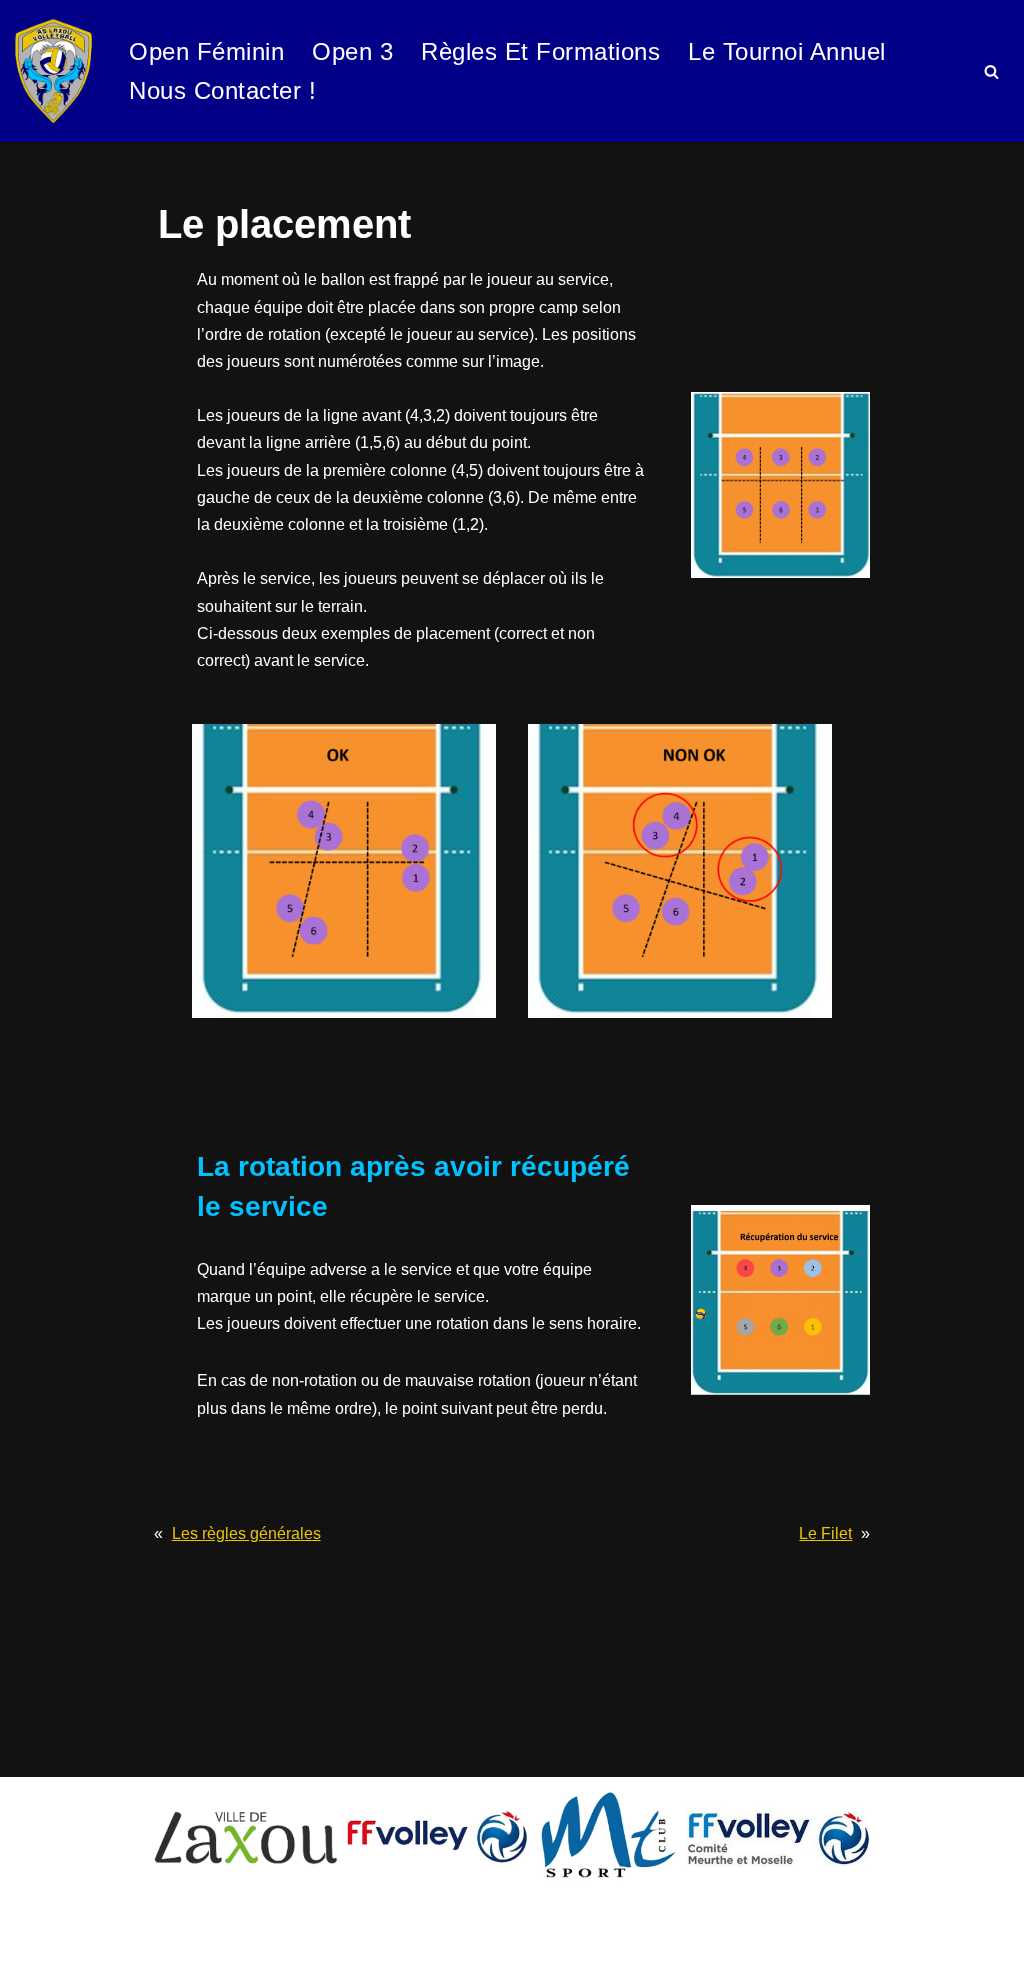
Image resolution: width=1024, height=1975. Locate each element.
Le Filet (825, 1533)
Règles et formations (540, 51)
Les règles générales (246, 1533)
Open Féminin (206, 51)
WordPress (54, 1949)
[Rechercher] (991, 71)
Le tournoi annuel (787, 51)
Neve (34, 1922)
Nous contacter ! (222, 90)
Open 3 (352, 51)
